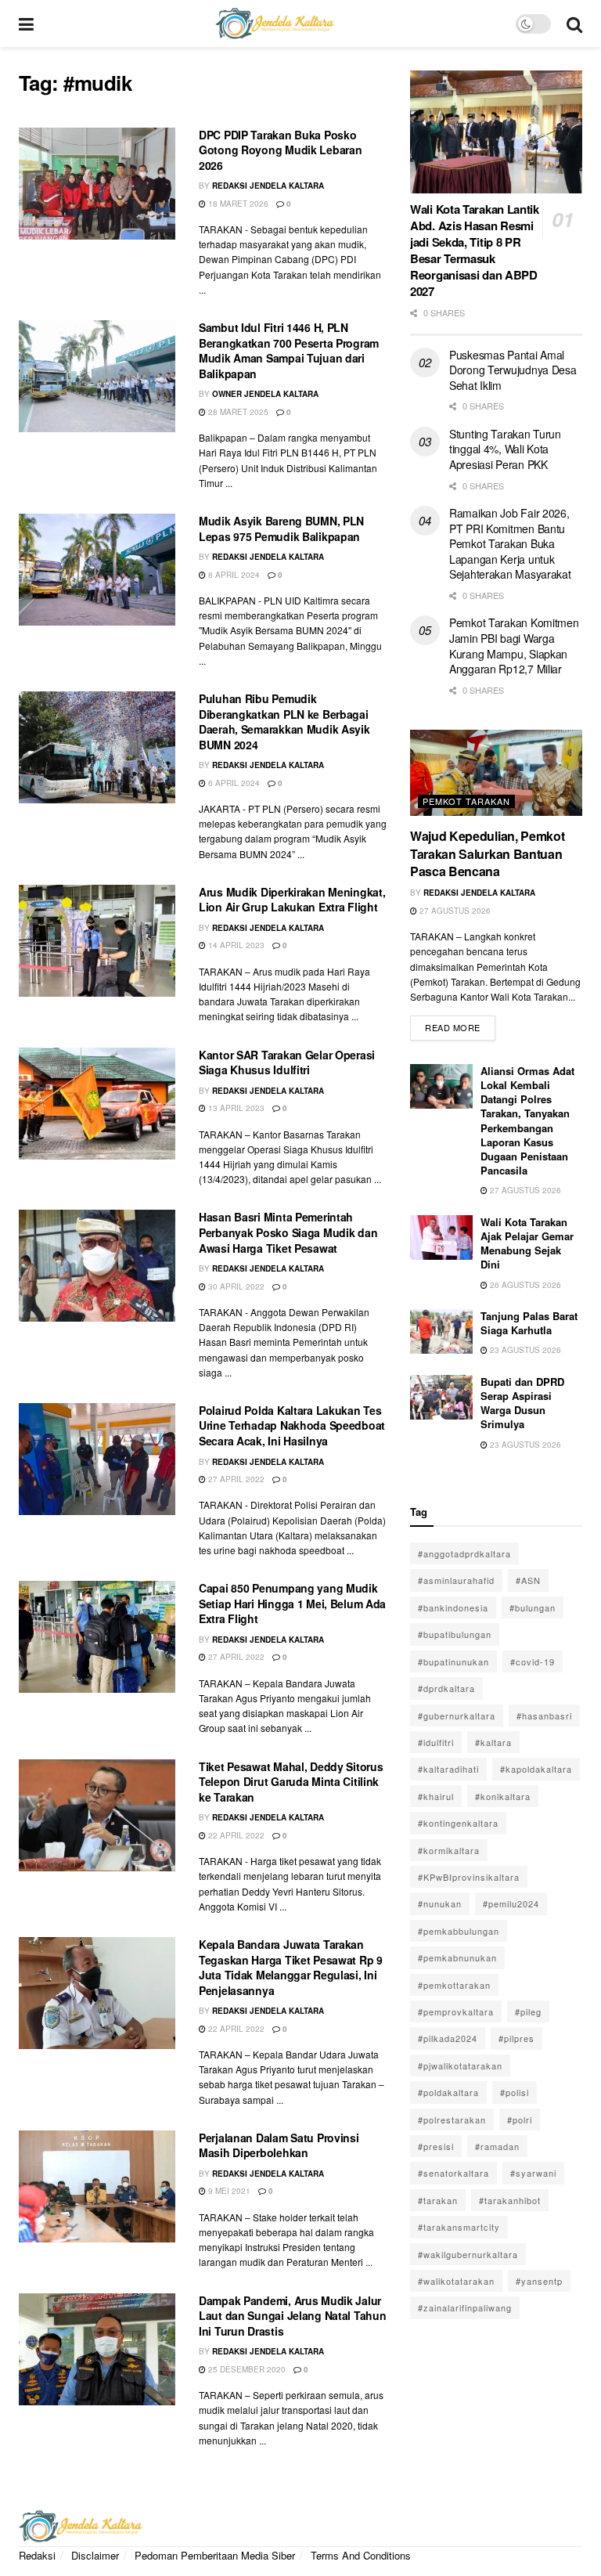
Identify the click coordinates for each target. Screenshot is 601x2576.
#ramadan (497, 2146)
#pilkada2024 (448, 2038)
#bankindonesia (453, 1607)
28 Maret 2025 (237, 412)
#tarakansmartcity (459, 2227)
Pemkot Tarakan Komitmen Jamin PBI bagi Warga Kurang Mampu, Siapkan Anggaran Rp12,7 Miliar (514, 646)
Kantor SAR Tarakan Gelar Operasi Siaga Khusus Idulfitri (287, 1063)
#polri (520, 2120)
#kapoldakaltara (536, 1769)
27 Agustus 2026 (454, 911)
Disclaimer (95, 2555)
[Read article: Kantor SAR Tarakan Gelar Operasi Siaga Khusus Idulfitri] (97, 1104)
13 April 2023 (235, 1108)
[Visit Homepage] (275, 23)
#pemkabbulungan (459, 1931)
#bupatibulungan (455, 1634)
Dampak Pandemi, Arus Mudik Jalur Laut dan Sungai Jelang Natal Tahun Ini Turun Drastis (292, 2316)
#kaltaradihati (448, 1769)
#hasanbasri (544, 1716)
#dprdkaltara (446, 1688)
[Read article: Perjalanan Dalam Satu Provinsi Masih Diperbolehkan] (97, 2186)
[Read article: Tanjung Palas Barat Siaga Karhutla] (441, 1331)
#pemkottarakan (454, 1985)
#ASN (528, 1580)
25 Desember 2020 (246, 2369)
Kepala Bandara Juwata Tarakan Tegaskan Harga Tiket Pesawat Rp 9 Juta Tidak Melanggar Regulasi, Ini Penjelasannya (291, 1967)
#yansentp (539, 2281)
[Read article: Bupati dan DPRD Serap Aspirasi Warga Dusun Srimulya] (441, 1397)
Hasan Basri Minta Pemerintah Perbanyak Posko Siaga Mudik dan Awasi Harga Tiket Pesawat (288, 1232)
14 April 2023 (235, 945)
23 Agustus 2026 (524, 1350)
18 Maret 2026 (237, 204)
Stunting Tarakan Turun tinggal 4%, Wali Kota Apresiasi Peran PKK (505, 449)
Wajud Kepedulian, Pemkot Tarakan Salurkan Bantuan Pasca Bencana (487, 853)
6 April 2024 (233, 783)
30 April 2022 (235, 1286)
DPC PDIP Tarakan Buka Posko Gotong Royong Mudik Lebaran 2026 (280, 150)
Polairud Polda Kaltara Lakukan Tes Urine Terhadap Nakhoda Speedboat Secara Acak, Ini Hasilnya (292, 1425)
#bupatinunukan (453, 1661)
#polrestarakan (452, 2120)
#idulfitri (436, 1742)
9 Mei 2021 (228, 2191)
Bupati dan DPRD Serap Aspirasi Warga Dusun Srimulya (522, 1403)
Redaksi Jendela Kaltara (268, 186)
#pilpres (516, 2038)
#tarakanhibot (510, 2200)
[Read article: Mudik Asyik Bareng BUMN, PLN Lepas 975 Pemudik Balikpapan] (97, 570)
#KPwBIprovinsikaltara (469, 1877)
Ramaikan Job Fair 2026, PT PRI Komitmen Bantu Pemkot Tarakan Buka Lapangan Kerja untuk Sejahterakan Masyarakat (510, 543)
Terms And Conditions (361, 2555)
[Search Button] (574, 23)
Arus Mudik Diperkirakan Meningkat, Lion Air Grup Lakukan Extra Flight (292, 900)
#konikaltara (503, 1796)
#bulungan (533, 1607)
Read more (460, 1025)
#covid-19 (533, 1661)
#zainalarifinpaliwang (465, 2307)
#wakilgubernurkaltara (468, 2254)
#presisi (436, 2146)
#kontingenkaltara (458, 1823)
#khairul (436, 1796)
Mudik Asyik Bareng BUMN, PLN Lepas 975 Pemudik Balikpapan (281, 529)
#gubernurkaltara (457, 1716)
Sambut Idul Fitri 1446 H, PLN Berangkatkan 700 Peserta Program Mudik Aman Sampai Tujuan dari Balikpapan (289, 350)
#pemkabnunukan (457, 1957)
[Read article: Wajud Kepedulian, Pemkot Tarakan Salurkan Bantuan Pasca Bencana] (496, 773)
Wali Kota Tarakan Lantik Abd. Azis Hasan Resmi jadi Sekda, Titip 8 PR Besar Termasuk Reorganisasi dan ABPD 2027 (475, 250)
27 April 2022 (235, 1479)
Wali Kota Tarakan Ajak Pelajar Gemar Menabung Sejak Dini (527, 1243)
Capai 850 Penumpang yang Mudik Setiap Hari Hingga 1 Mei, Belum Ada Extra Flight (292, 1603)
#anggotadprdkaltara (464, 1553)
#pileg (528, 2011)
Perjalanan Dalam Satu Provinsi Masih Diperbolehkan (279, 2145)
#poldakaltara (448, 2092)
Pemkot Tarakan (466, 801)
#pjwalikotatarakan (460, 2065)
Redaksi (37, 2555)
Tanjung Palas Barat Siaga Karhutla (529, 1323)
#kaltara (493, 1742)
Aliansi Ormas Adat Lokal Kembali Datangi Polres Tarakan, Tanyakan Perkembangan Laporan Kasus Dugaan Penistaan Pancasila (527, 1120)
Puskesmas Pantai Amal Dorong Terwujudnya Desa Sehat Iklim (513, 370)
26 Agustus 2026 (524, 1285)
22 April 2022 (235, 1835)
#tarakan (438, 2200)
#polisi (515, 2092)
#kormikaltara (449, 1850)
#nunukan (440, 1903)
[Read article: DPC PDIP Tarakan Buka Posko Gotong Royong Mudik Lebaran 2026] (97, 184)
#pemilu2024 (511, 1903)
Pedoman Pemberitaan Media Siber (215, 2555)
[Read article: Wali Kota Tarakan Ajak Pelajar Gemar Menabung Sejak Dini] (441, 1237)
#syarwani (533, 2173)
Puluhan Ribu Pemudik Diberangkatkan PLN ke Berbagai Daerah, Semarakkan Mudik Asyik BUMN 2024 (284, 722)
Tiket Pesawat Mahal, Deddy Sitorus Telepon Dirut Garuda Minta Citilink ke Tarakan (291, 1782)
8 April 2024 (233, 575)
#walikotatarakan (456, 2281)
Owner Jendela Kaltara (265, 394)
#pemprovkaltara (456, 2011)
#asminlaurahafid (456, 1580)
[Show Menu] (26, 23)
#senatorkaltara (453, 2173)
